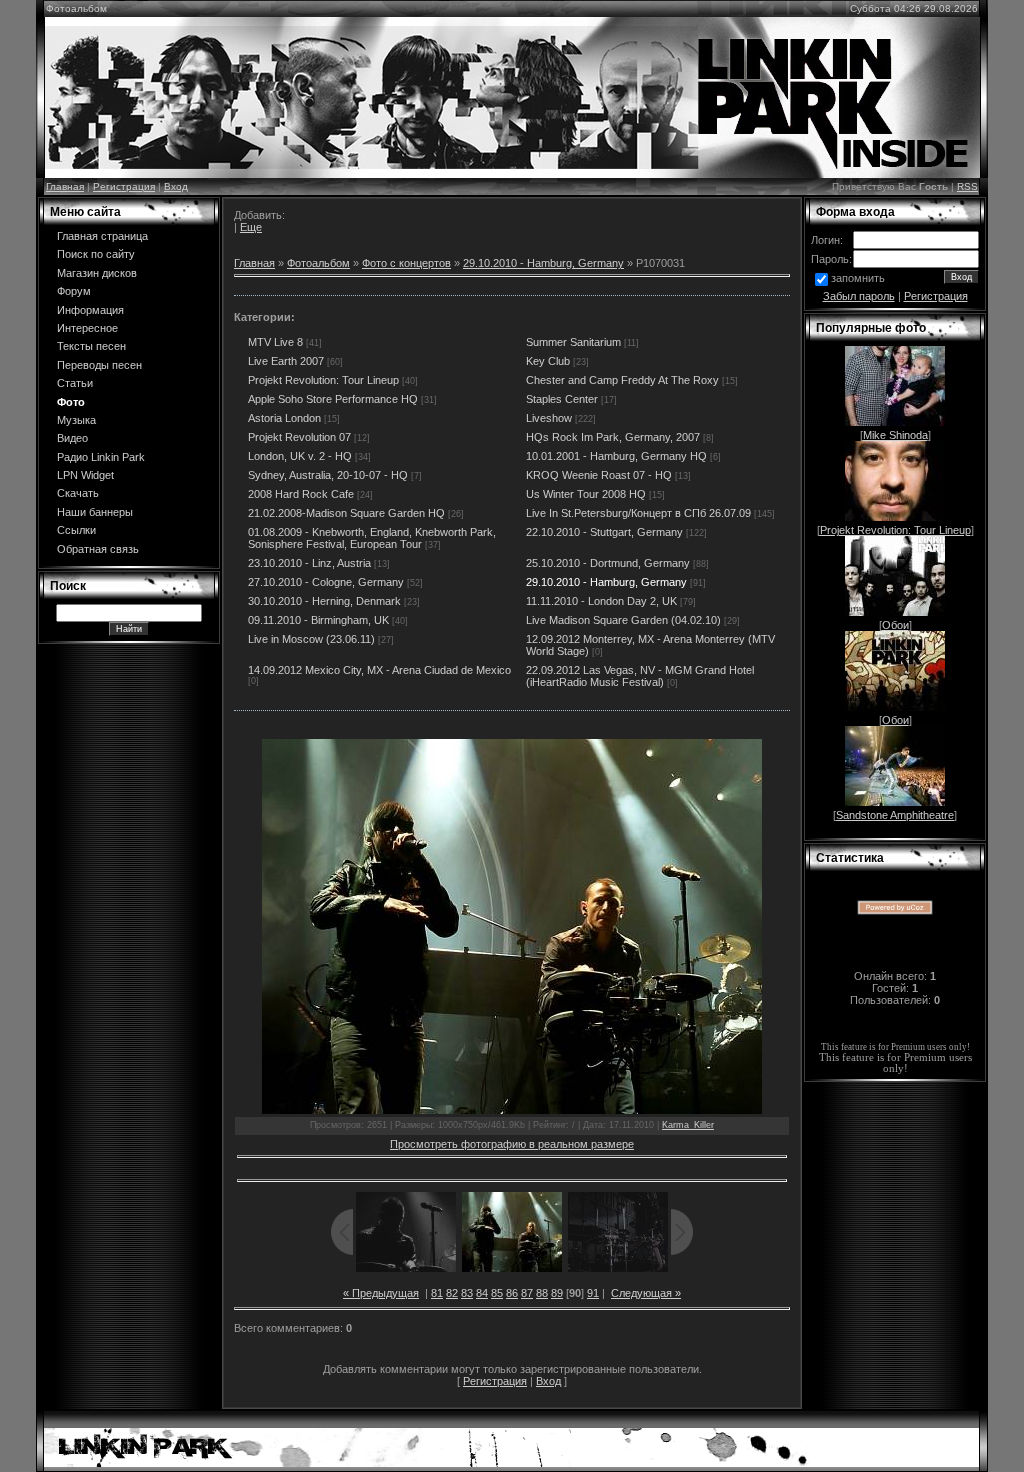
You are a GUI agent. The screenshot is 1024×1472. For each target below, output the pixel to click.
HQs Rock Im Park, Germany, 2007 (613, 437)
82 (452, 1293)
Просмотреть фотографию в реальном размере (512, 1144)
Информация (90, 310)
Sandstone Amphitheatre (895, 815)
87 (527, 1293)
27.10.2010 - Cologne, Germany (326, 582)
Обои (895, 625)
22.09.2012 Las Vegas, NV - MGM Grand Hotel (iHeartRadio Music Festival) (640, 676)
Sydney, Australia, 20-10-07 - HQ (328, 475)
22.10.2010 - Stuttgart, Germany (604, 532)
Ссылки (76, 530)
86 (512, 1293)
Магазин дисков (97, 273)
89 (557, 1293)
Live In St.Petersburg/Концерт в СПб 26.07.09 (638, 513)
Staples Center (562, 399)
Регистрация (124, 186)
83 (467, 1293)
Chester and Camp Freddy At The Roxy (622, 380)
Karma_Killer (688, 1125)
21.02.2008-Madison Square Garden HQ (346, 513)
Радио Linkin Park (101, 457)
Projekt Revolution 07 (299, 437)
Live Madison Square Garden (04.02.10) (623, 620)
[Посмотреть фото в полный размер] (512, 926)
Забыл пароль (859, 296)
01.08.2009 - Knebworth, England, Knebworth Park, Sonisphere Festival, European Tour (372, 538)
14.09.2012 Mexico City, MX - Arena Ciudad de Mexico (379, 670)
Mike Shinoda (895, 435)
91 (593, 1293)
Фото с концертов (406, 263)
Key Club (548, 361)
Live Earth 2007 (286, 361)
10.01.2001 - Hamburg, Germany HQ (616, 456)
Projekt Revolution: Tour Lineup (323, 380)
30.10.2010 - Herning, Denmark (324, 601)
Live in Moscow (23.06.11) (311, 639)
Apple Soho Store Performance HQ (333, 399)
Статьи (75, 383)
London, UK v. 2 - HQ (300, 456)
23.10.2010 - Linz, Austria (309, 563)
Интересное (87, 328)
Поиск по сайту (96, 254)
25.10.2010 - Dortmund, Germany (608, 563)
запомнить (858, 278)
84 (482, 1293)
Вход (176, 186)
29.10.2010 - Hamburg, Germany (543, 263)
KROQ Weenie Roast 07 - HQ (599, 475)
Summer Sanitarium (573, 342)
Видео (72, 438)
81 (437, 1293)
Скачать (78, 493)
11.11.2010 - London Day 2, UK (601, 601)
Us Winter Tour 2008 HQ (586, 494)
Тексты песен (91, 346)
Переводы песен (99, 365)
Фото (71, 402)
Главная (65, 186)
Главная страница (102, 236)
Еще (251, 227)
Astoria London (284, 418)
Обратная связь (98, 549)
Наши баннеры (95, 512)
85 (497, 1293)
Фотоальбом (318, 263)
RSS (967, 186)
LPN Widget (85, 475)
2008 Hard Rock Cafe (301, 494)
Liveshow (549, 418)
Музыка (76, 420)
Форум (74, 291)
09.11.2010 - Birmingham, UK (318, 620)
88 (542, 1293)
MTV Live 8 (275, 342)
